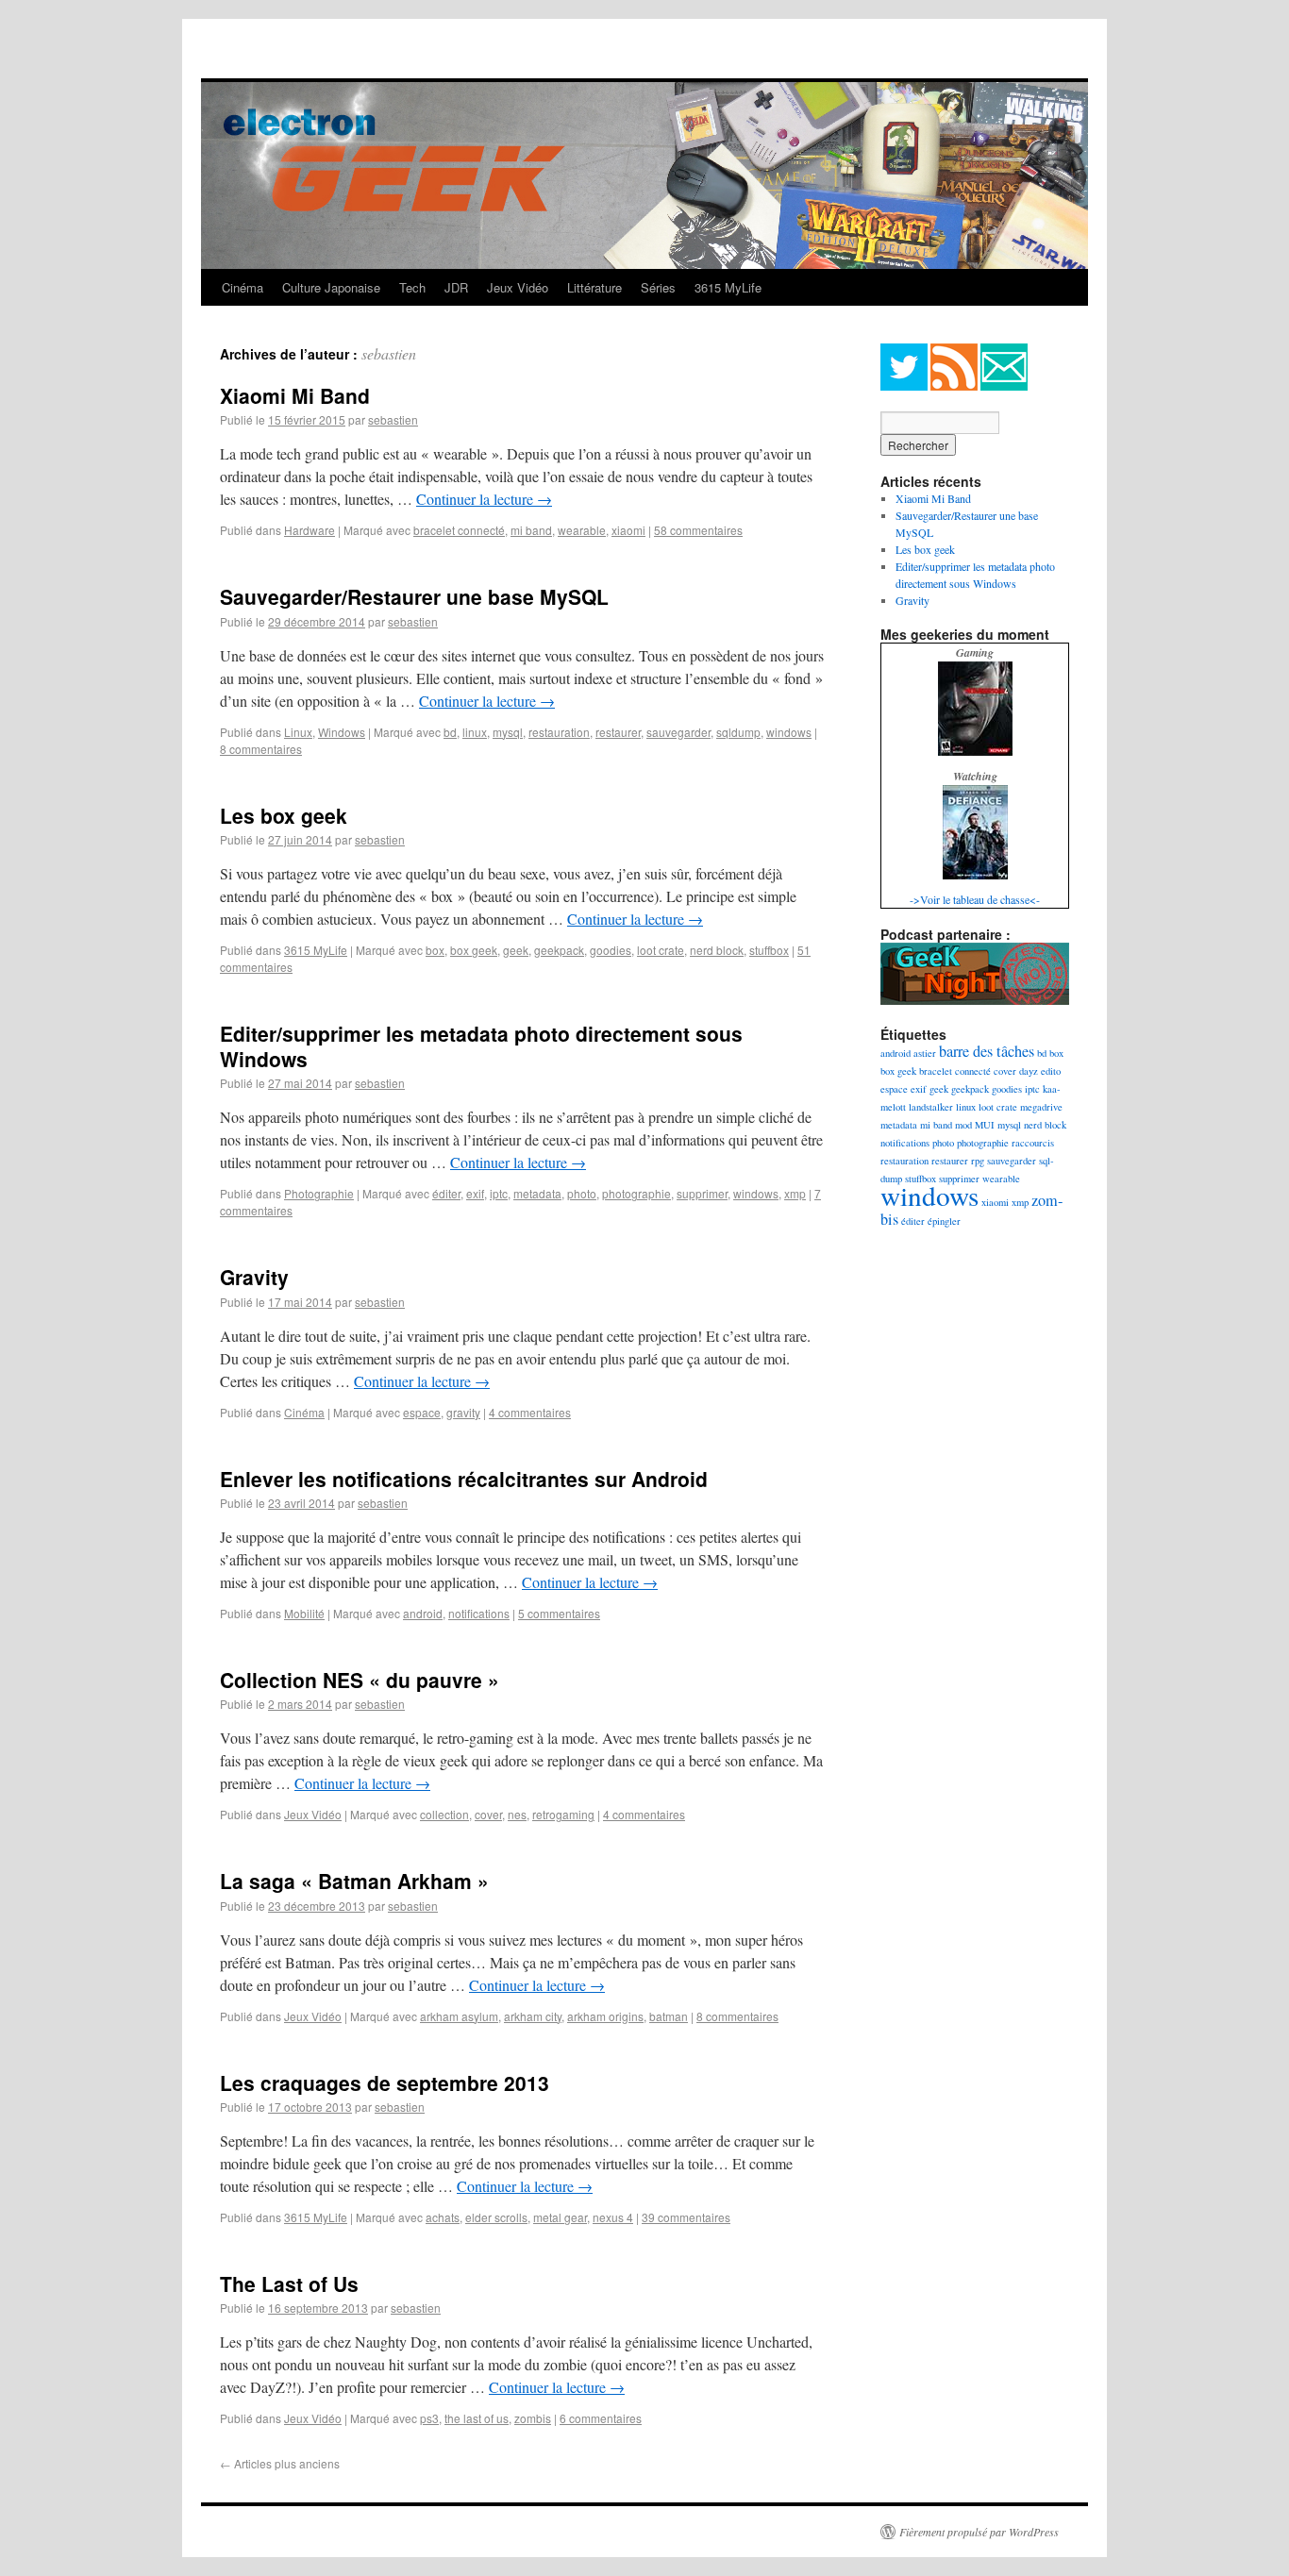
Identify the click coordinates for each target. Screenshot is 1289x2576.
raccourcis (1033, 1143)
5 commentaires (559, 1613)
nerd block (717, 950)
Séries (658, 287)
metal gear (560, 2217)
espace (422, 1412)
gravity (463, 1412)
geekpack (559, 950)
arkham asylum (459, 2016)
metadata (537, 1193)
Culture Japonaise (331, 287)
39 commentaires (686, 2217)
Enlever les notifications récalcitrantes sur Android (464, 1479)
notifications (479, 1613)
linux (475, 732)
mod (963, 1125)
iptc (499, 1193)
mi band (531, 530)
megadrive (1041, 1107)
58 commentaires (698, 530)
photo (582, 1193)
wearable (582, 530)
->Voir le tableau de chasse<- (975, 899)
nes (517, 1814)
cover (488, 1814)
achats (443, 2217)
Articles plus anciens (280, 2463)
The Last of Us (289, 2283)
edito (1051, 1071)
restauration (559, 732)
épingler (944, 1221)
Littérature (594, 287)
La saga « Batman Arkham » (354, 1881)
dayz (1029, 1071)
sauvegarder (678, 732)
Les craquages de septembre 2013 (385, 2083)
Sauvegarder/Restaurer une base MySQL (414, 596)
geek (516, 950)
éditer (446, 1193)
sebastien (389, 353)
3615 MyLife (728, 287)
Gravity (254, 1277)
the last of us (477, 2418)
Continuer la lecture (484, 499)
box (435, 950)
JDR (456, 287)
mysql (508, 732)
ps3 (429, 2418)
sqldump (738, 732)
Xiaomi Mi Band (295, 395)
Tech (412, 287)
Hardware (310, 530)
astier (925, 1053)
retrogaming (563, 1814)
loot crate (661, 950)
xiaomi (628, 530)
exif (475, 1193)
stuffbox (769, 950)
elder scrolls (496, 2217)
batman (669, 2016)
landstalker (931, 1107)
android (423, 1613)
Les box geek (284, 815)
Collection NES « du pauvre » (360, 1680)
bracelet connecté (459, 530)
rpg (978, 1161)
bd (450, 732)
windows (789, 732)
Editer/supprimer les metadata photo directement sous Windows (481, 1046)
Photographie (319, 1193)
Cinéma (243, 287)
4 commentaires (530, 1412)
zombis (533, 2418)
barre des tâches (987, 1051)
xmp (795, 1193)
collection (444, 1814)
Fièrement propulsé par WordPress (979, 2532)
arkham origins (605, 2016)
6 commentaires (601, 2418)
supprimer (702, 1193)
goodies (611, 950)
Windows (342, 732)
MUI (985, 1125)
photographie (636, 1193)
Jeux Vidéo (518, 287)
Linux (298, 732)
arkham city (533, 2016)
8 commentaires (261, 749)
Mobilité (304, 1613)
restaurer (618, 732)
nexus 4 (613, 2217)
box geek (474, 950)
